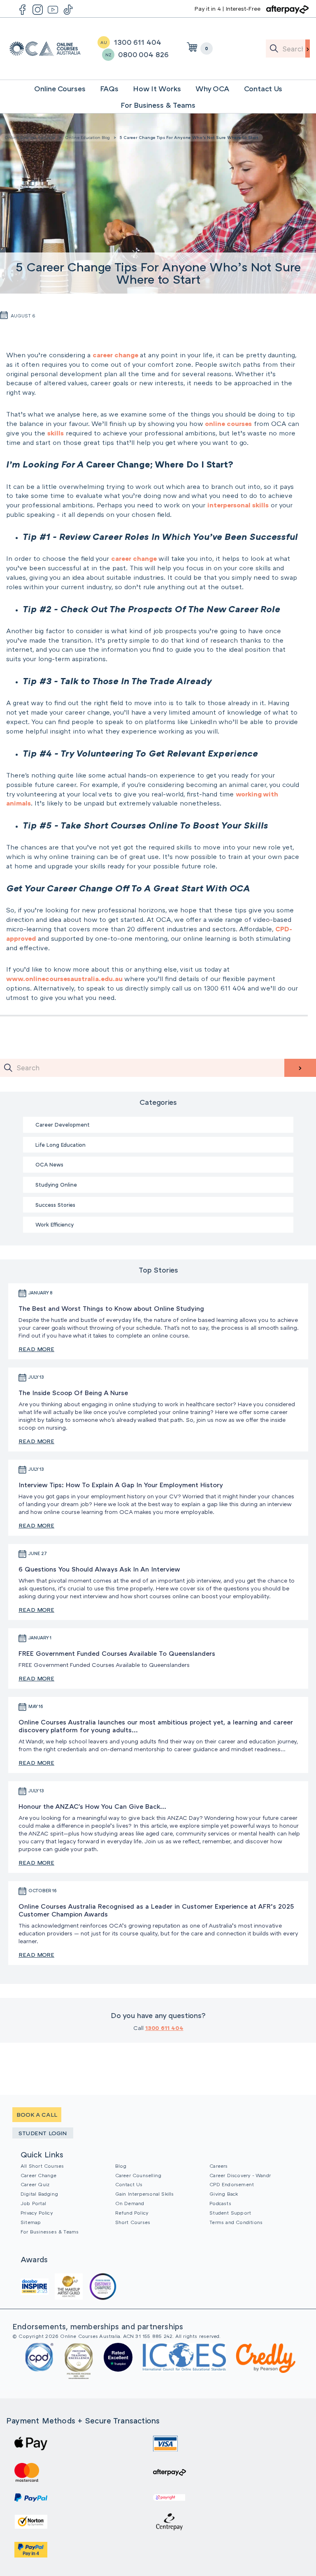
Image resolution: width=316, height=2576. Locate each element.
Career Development (63, 1125)
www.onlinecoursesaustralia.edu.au (64, 979)
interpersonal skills (238, 505)
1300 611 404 (164, 2028)
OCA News (49, 1164)
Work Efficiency (55, 1224)
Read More (36, 1349)
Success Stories (55, 1205)
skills (56, 433)
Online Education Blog (87, 137)
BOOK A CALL (37, 2114)
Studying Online (56, 1185)
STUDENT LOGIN (43, 2133)
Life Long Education (60, 1145)
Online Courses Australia (45, 49)
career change (116, 355)
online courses (228, 424)
